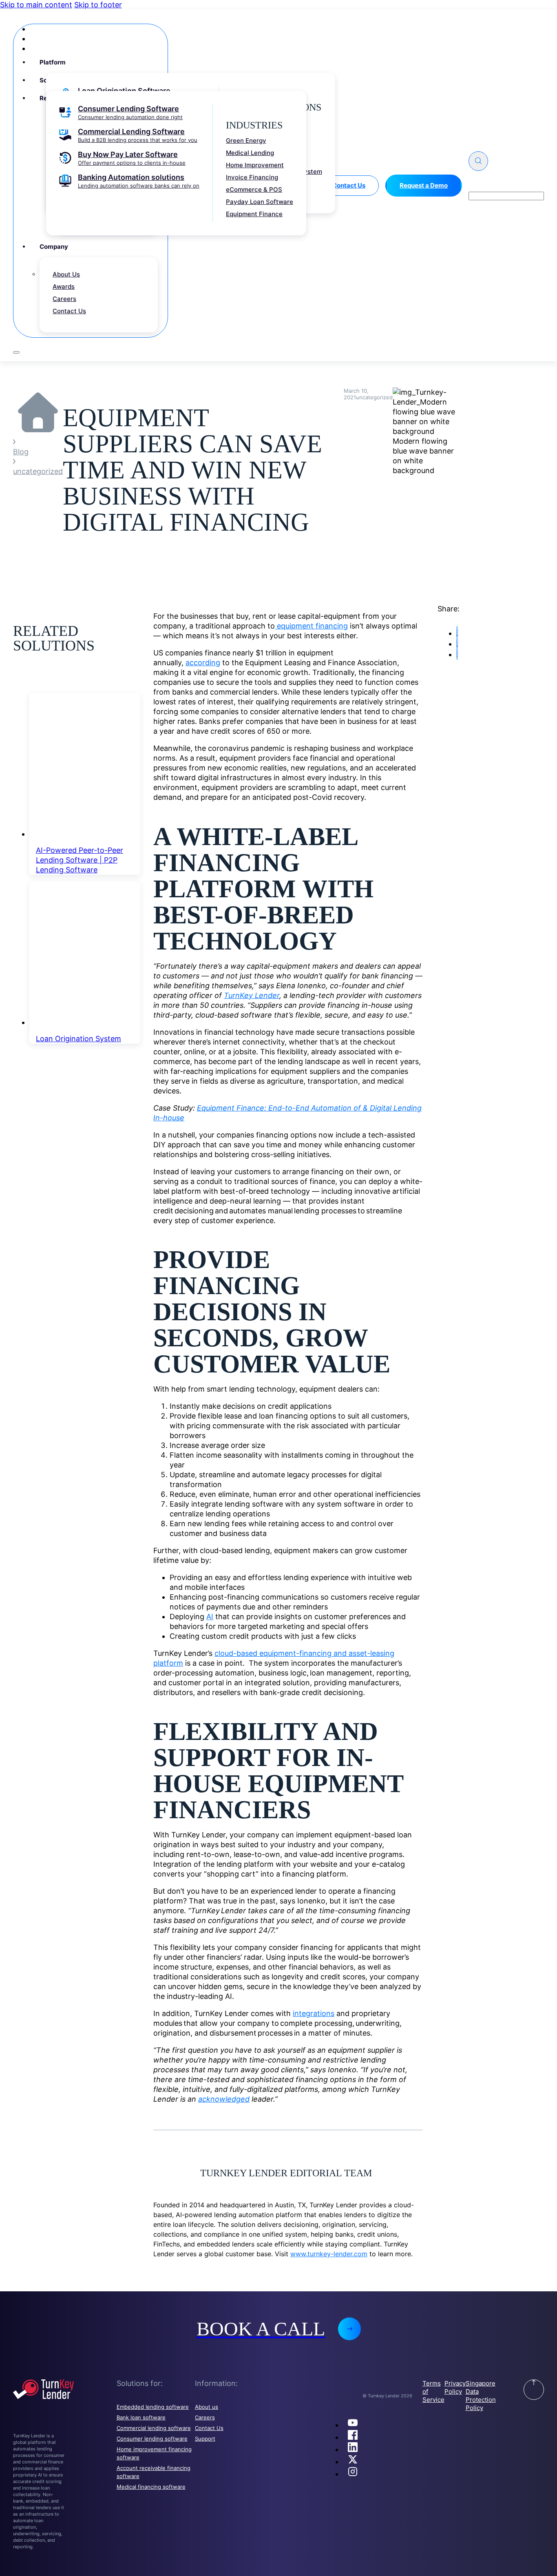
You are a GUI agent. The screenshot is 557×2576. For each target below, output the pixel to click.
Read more (278, 1288)
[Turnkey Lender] (65, 2390)
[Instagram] (353, 2474)
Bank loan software (141, 2417)
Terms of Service (433, 2391)
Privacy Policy (455, 2387)
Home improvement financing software (154, 2453)
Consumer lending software (152, 2439)
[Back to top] (534, 2390)
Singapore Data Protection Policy (481, 2396)
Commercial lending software (154, 2428)
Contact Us (209, 2428)
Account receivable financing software (154, 2472)
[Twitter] (353, 2462)
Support (205, 2439)
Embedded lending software (153, 2407)
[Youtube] (353, 2425)
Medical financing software (151, 2487)
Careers (205, 2417)
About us (207, 2407)
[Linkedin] (353, 2449)
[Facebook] (353, 2437)
